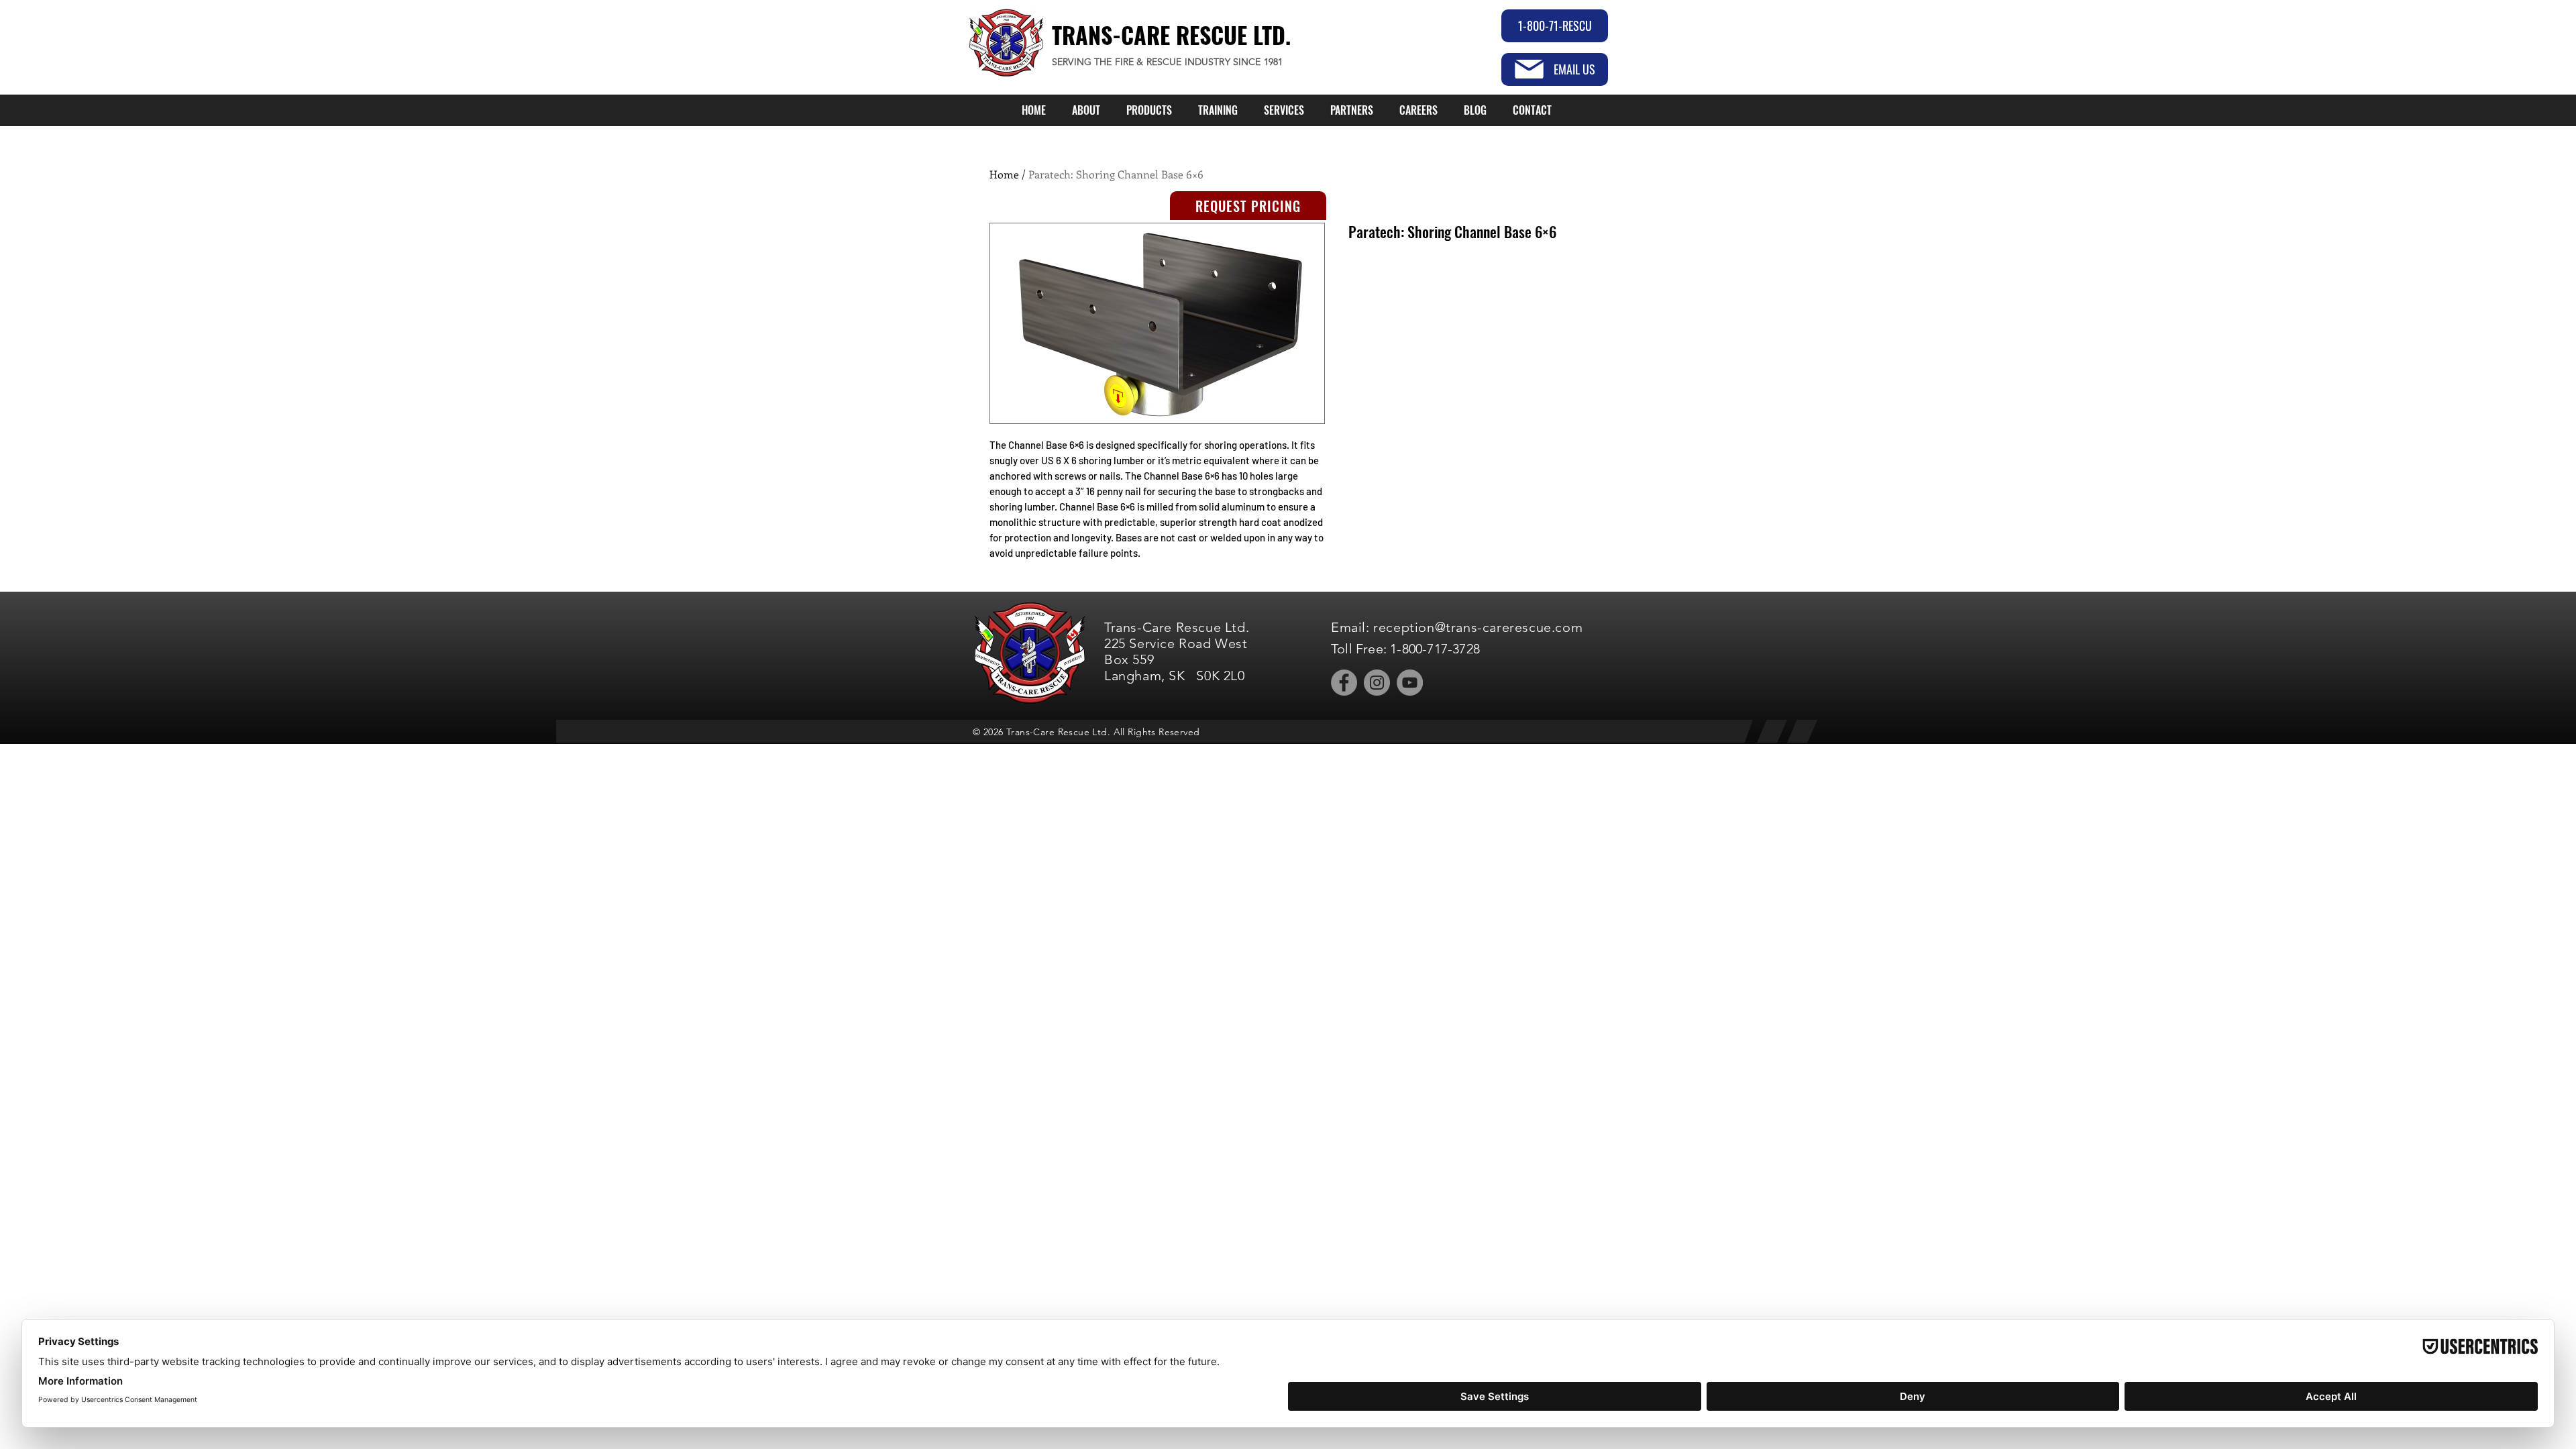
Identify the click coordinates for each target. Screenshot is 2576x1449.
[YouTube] (1410, 683)
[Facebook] (1344, 683)
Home (1004, 174)
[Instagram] (1377, 683)
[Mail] (1529, 69)
